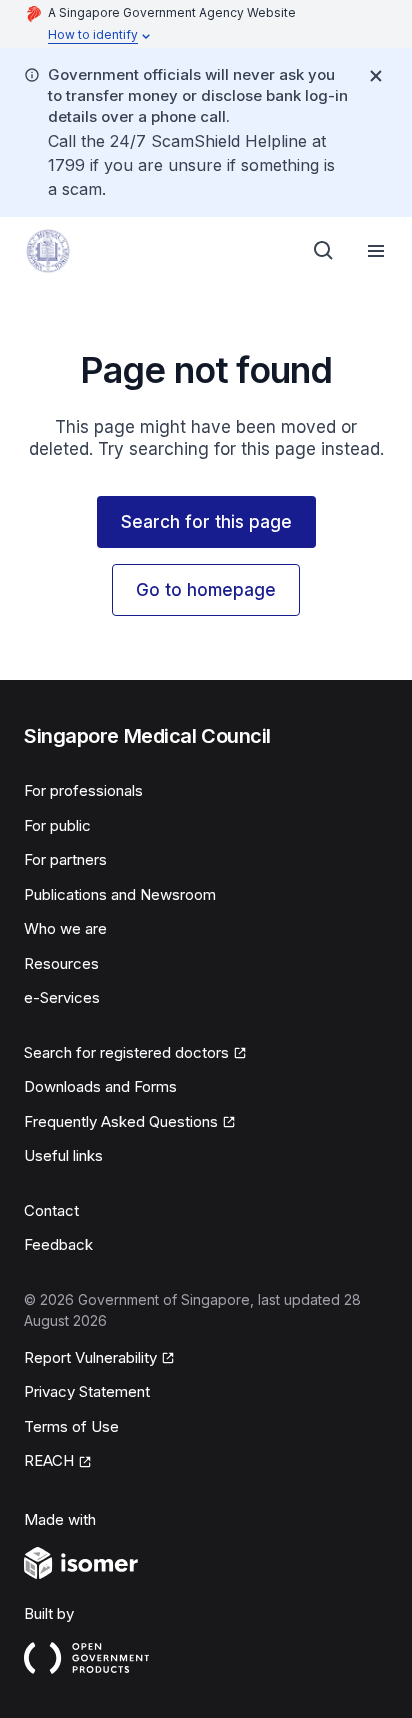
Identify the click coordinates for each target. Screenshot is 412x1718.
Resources (61, 963)
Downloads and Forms (100, 1086)
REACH (58, 1462)
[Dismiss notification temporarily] (376, 76)
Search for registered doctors (126, 1054)
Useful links (63, 1155)
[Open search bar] (324, 251)
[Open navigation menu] (376, 251)
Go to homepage (206, 590)
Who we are (65, 928)
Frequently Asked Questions (121, 1123)
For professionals (83, 790)
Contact (51, 1210)
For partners (65, 859)
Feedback (58, 1244)
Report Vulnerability (90, 1359)
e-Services (62, 997)
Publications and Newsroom (120, 894)
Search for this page (206, 522)
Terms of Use (71, 1426)
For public (57, 825)
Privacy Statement (87, 1391)
